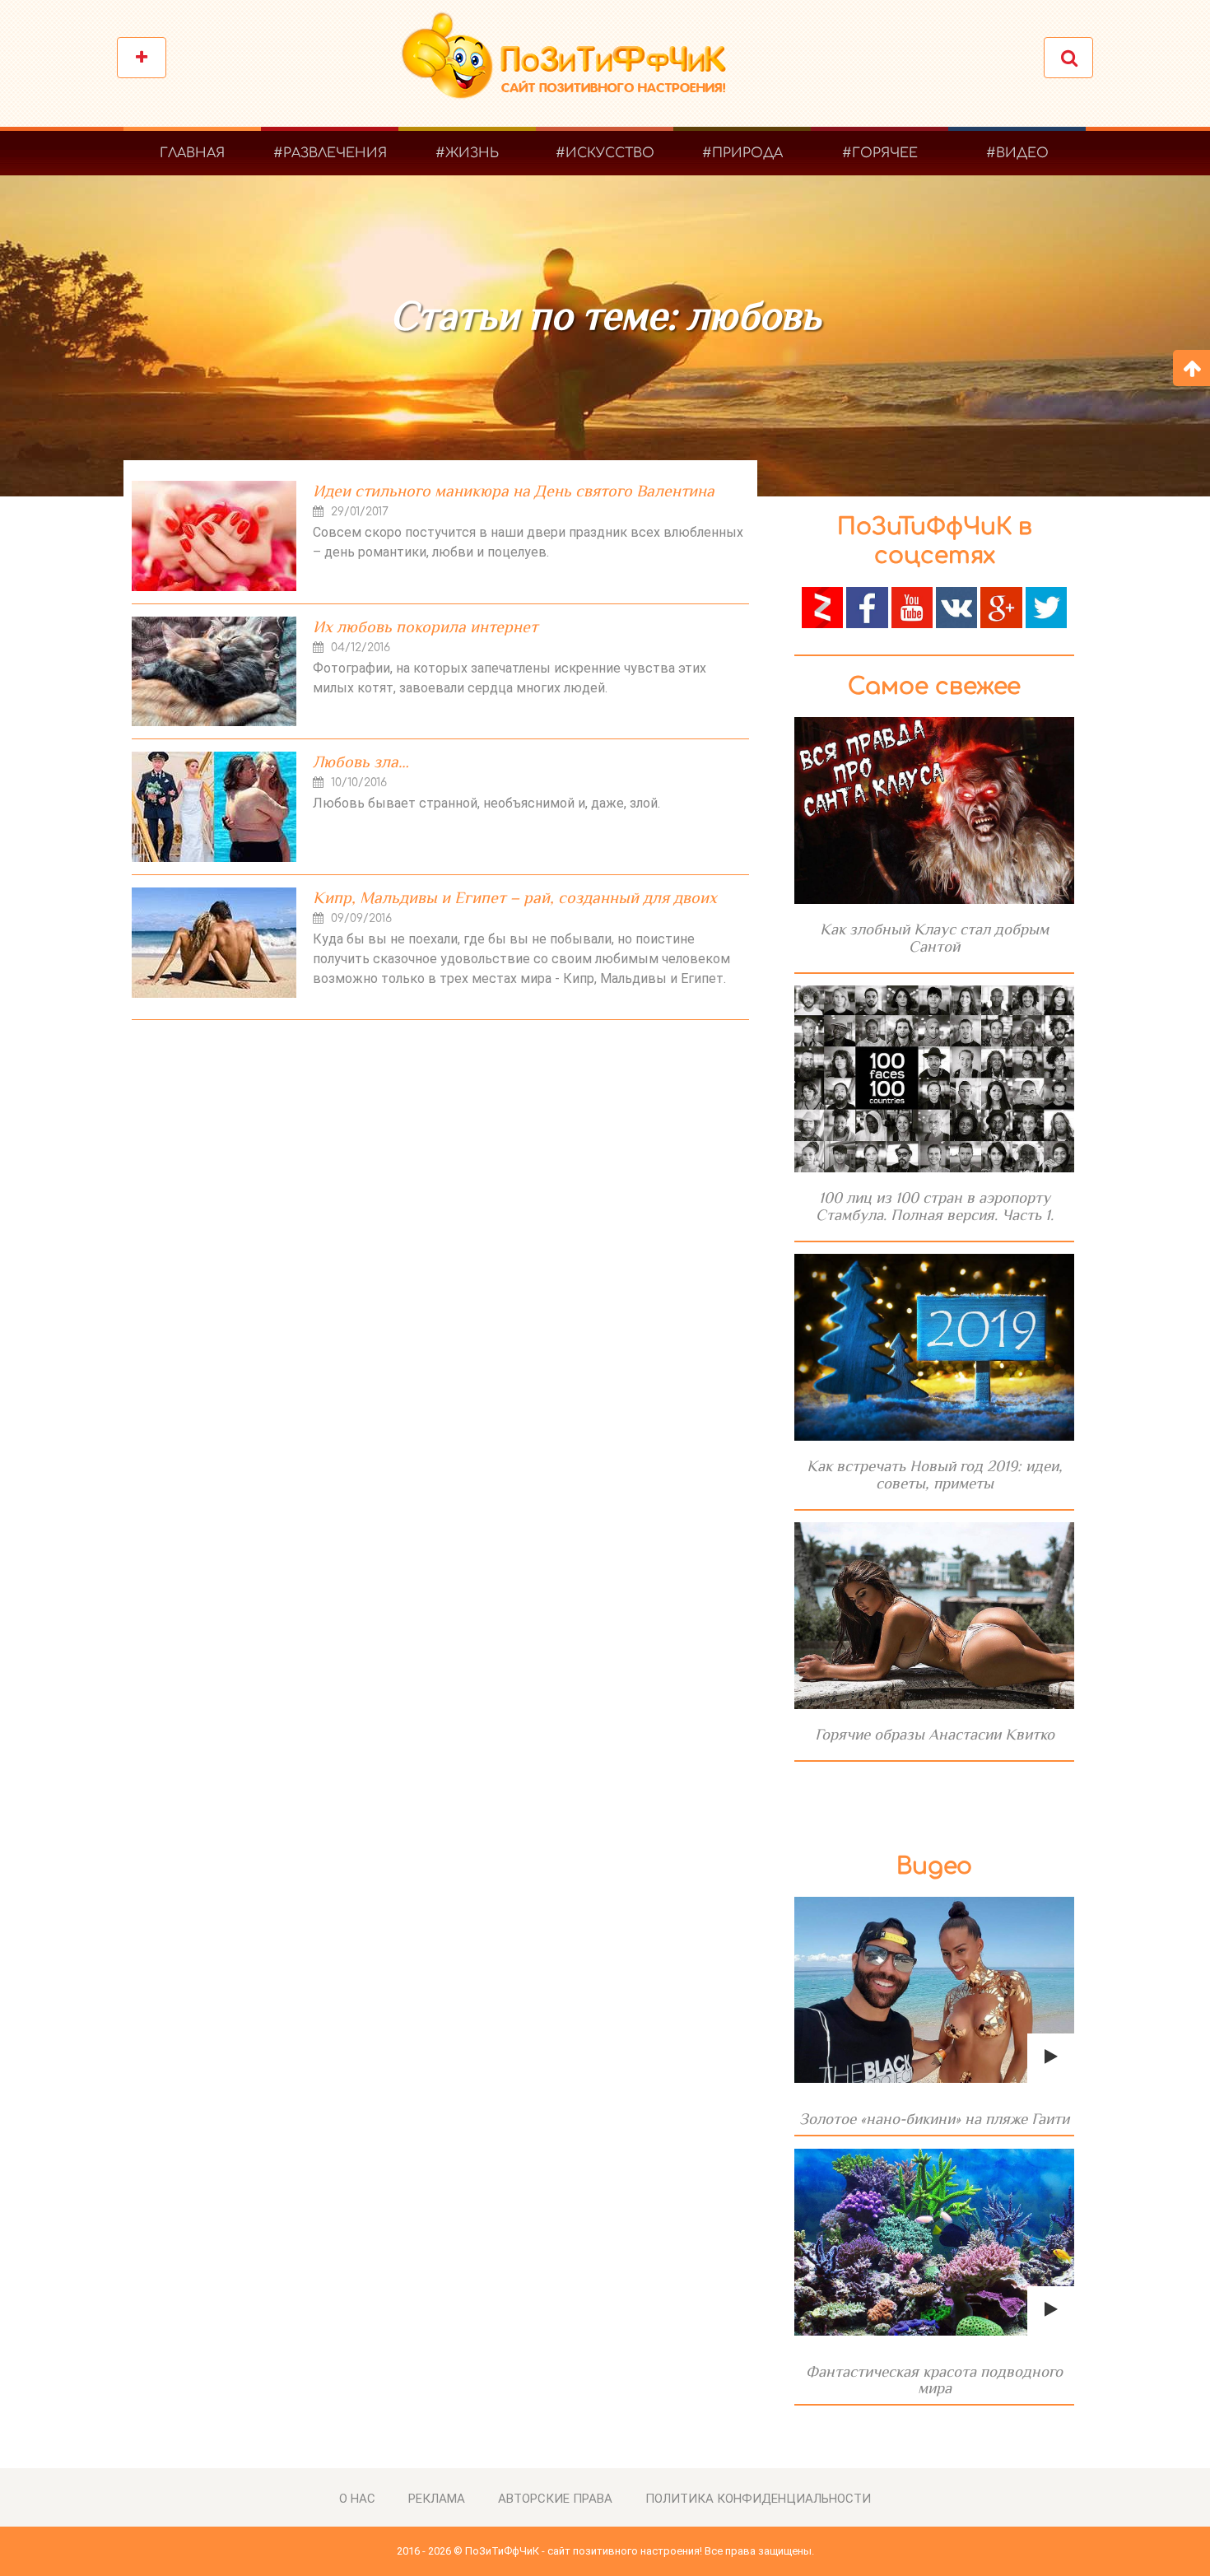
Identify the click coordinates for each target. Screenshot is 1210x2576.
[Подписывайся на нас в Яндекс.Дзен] (822, 606)
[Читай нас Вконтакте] (956, 606)
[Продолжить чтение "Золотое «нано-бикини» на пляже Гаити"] (934, 1990)
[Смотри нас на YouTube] (912, 606)
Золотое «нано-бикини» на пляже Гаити (934, 2119)
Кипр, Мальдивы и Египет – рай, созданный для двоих (515, 897)
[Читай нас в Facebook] (867, 606)
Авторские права (555, 2499)
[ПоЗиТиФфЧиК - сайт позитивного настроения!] (572, 64)
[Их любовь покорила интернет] (214, 671)
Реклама (437, 2499)
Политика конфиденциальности (758, 2499)
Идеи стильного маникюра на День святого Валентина (514, 491)
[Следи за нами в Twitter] (1046, 606)
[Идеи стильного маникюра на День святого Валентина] (214, 536)
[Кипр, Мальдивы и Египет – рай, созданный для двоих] (214, 943)
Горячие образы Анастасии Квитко (935, 1734)
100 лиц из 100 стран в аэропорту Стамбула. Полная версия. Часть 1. (935, 1206)
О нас (357, 2499)
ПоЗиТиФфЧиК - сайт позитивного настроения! (584, 2551)
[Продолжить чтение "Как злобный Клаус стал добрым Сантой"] (934, 811)
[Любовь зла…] (214, 807)
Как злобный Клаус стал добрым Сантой (934, 938)
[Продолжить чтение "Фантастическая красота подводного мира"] (934, 2242)
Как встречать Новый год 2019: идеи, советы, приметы (935, 1474)
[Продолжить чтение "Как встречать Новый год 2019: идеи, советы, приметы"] (934, 1347)
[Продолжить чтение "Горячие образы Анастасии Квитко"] (934, 1616)
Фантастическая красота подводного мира (934, 2380)
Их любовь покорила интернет (425, 627)
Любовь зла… (361, 762)
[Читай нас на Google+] (1001, 606)
